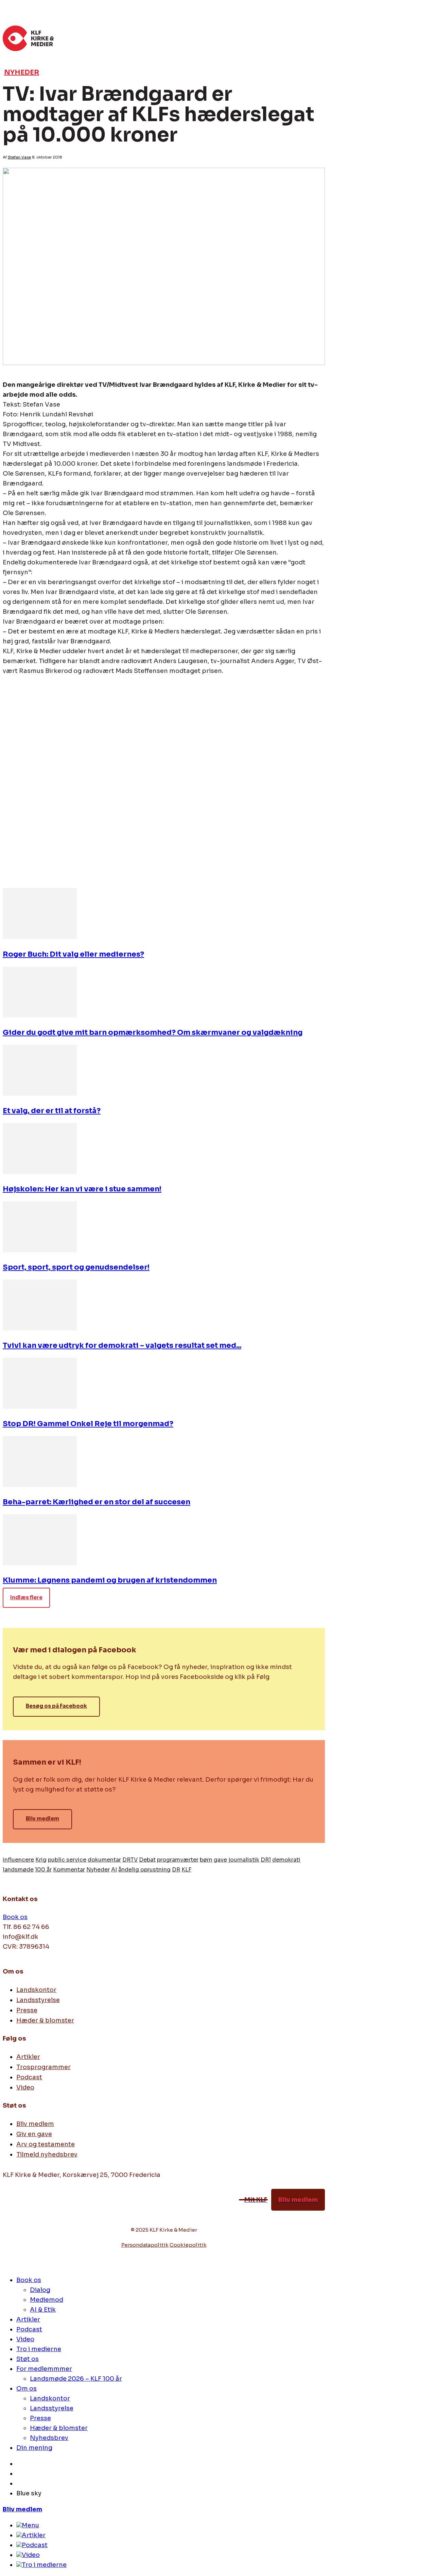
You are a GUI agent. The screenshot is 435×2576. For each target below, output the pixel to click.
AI (114, 1870)
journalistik (244, 1860)
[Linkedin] (33, 871)
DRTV (130, 1860)
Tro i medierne (44, 2565)
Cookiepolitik (188, 2245)
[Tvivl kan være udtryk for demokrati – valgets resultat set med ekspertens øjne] (40, 1328)
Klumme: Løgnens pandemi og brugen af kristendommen (110, 1580)
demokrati (286, 1860)
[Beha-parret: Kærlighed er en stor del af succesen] (40, 1485)
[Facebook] (8, 2212)
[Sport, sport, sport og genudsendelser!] (40, 1250)
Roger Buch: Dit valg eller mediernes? (73, 954)
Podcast (35, 2545)
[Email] (57, 871)
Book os (15, 1917)
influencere (18, 1860)
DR (176, 1870)
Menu (30, 2525)
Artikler (34, 2535)
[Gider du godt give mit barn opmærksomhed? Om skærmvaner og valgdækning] (40, 1015)
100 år (43, 1870)
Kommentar (69, 1870)
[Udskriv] (82, 871)
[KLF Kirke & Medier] (156, 38)
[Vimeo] (23, 2212)
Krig (41, 1860)
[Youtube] (38, 2212)
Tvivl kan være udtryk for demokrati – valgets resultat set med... (122, 1345)
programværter (178, 1860)
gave (220, 1860)
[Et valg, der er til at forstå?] (40, 1094)
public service (67, 1860)
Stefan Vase (19, 157)
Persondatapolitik (145, 2245)
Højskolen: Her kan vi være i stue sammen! (82, 1189)
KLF (186, 1870)
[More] (106, 871)
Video (31, 2555)
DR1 (266, 1860)
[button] (317, 35)
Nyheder (22, 72)
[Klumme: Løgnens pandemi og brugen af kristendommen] (40, 1563)
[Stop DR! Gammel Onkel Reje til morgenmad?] (40, 1407)
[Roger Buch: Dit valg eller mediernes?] (40, 937)
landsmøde (18, 1870)
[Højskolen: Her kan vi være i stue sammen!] (40, 1172)
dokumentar (104, 1860)
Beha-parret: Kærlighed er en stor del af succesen (97, 1502)
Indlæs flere (26, 1597)
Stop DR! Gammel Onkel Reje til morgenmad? (88, 1424)
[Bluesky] (53, 2212)
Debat (147, 1860)
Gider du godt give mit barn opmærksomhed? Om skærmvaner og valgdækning (153, 1033)
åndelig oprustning (144, 1870)
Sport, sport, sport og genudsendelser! (76, 1267)
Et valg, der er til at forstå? (52, 1111)
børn (206, 1860)
